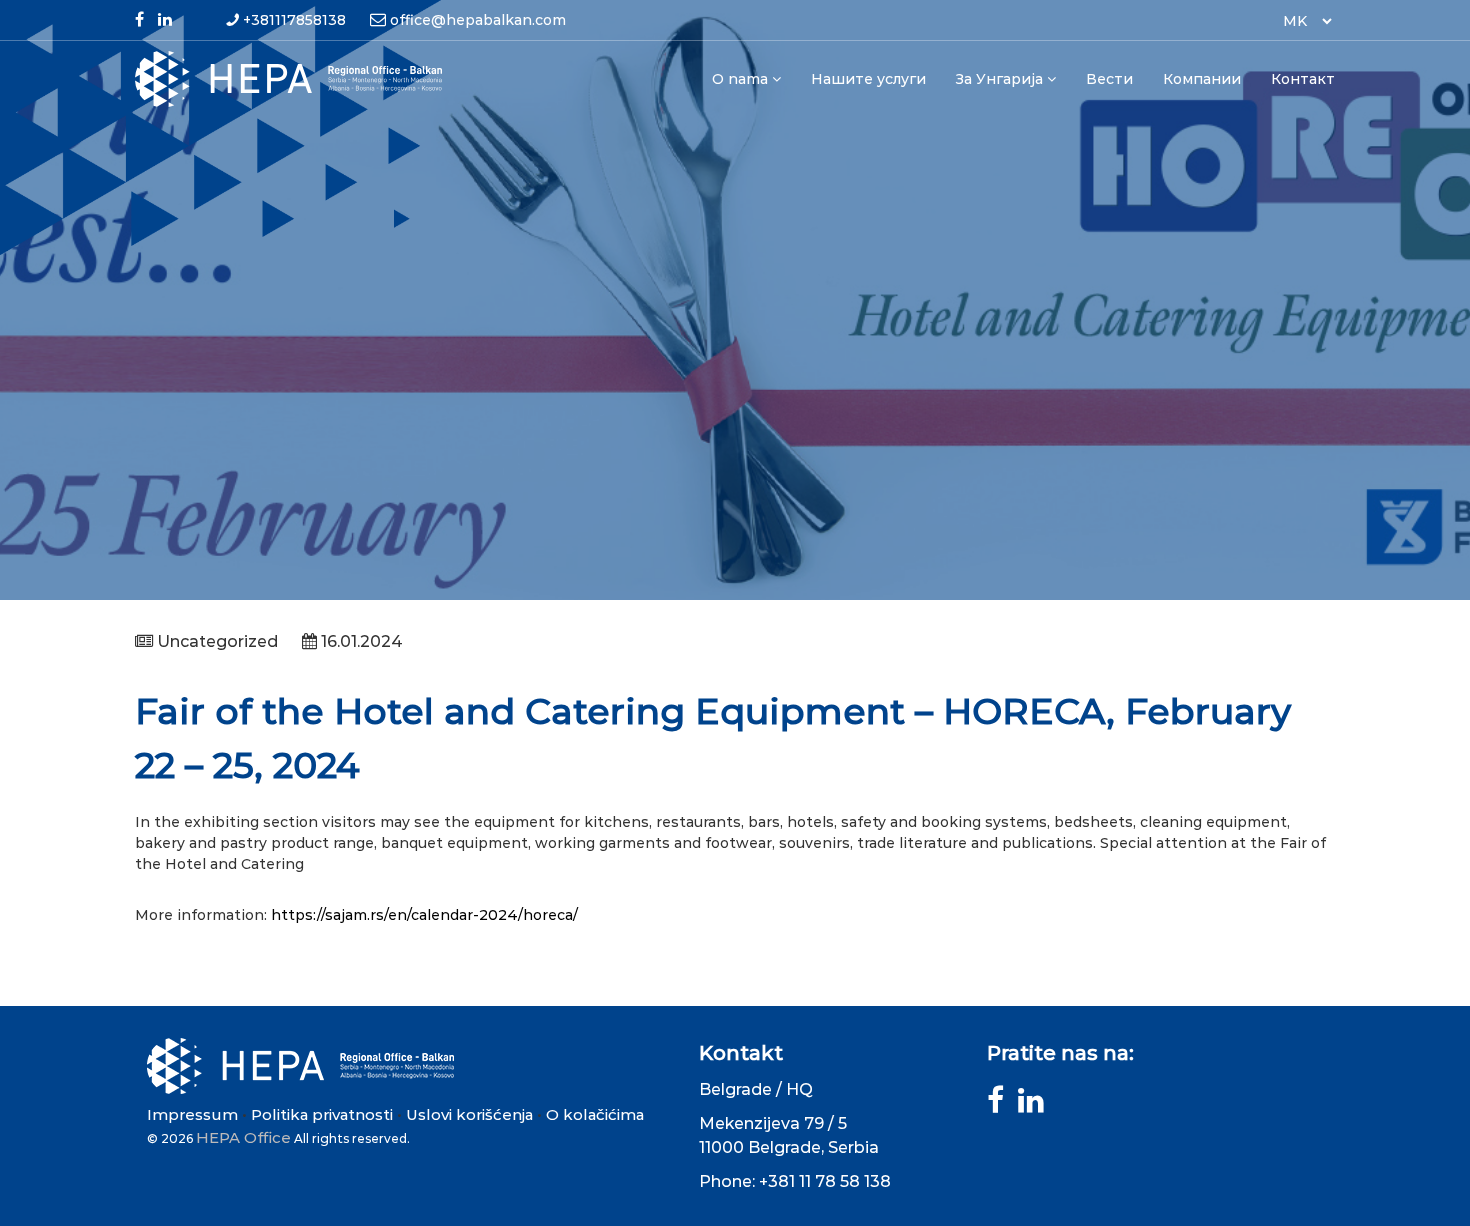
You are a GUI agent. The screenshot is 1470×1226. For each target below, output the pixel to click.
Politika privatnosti (322, 1114)
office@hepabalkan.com (478, 20)
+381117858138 (294, 20)
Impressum (192, 1114)
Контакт (1303, 79)
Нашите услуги (868, 79)
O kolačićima (595, 1114)
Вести (1109, 79)
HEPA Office (243, 1137)
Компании (1202, 79)
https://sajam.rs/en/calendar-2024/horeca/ (424, 915)
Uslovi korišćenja (469, 1114)
